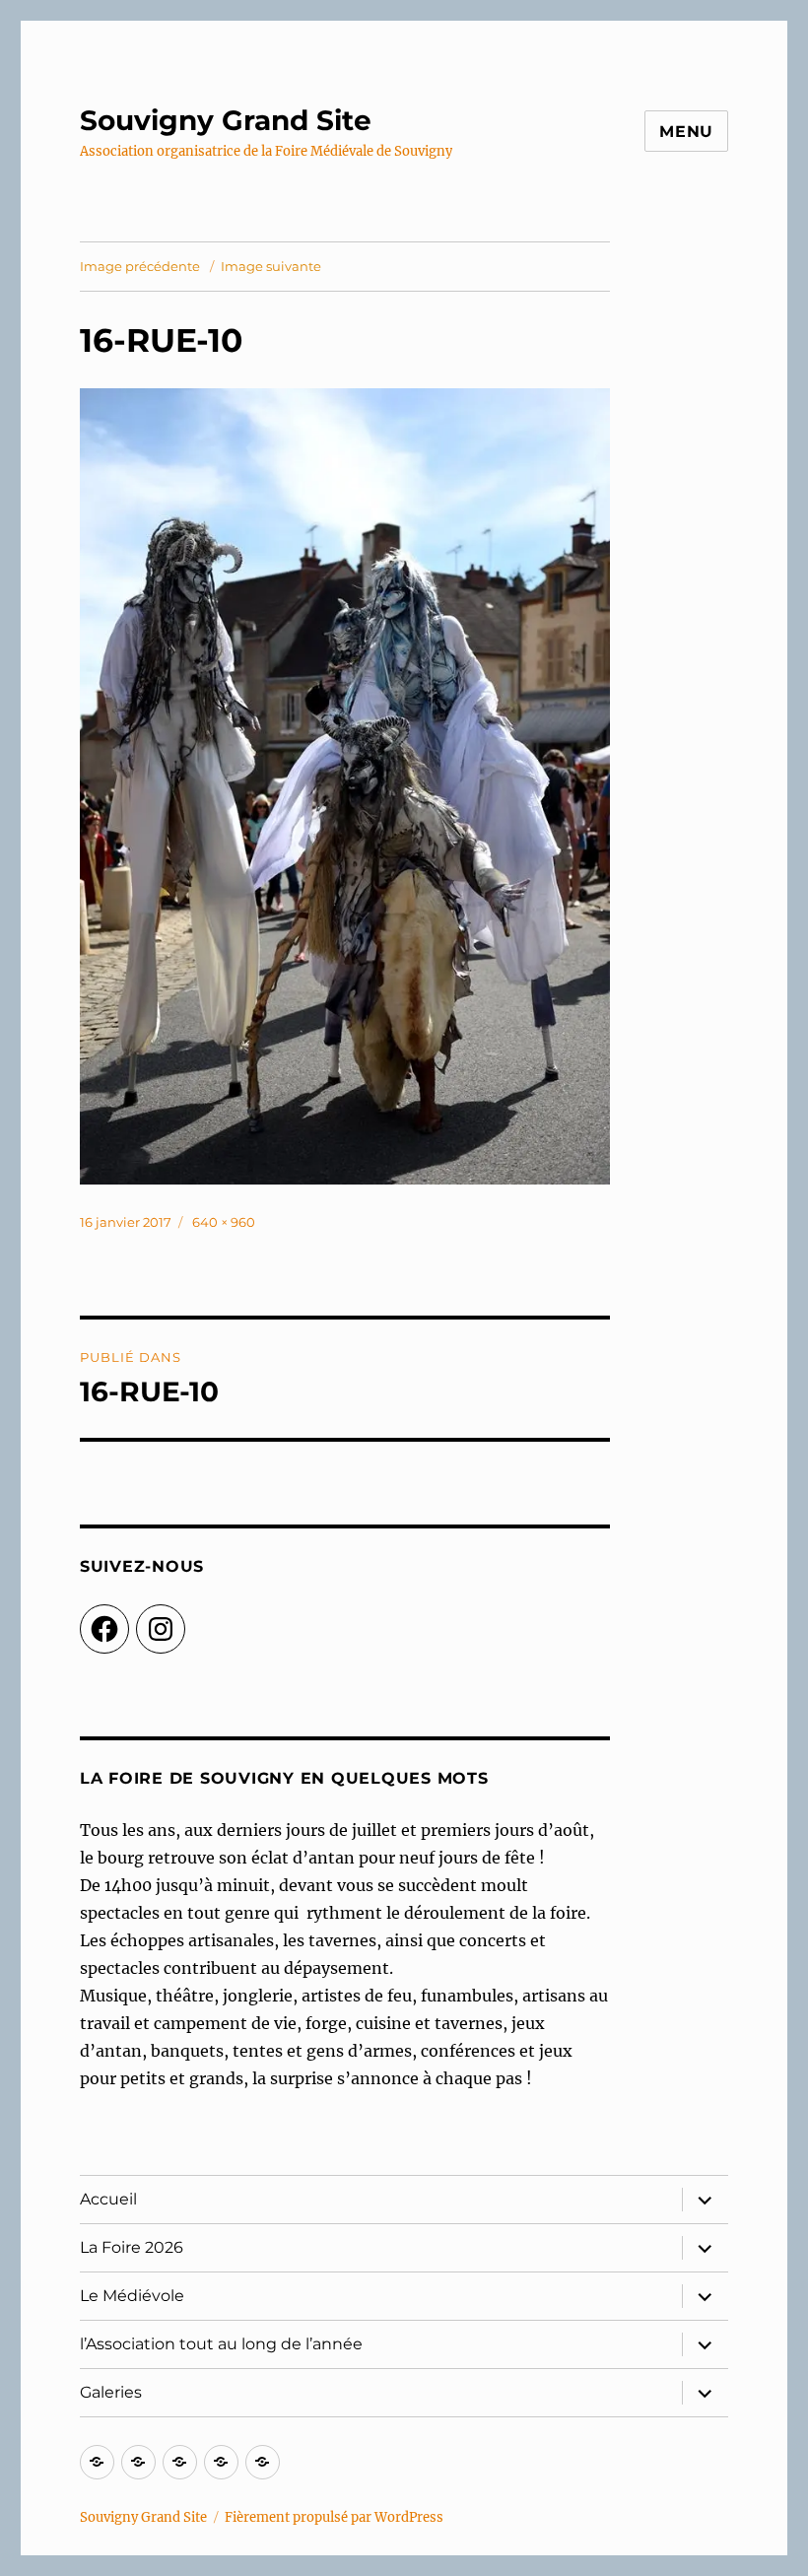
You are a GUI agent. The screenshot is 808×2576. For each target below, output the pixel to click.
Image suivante (271, 266)
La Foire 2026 (132, 2247)
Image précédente (140, 266)
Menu (686, 132)
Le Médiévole (132, 2296)
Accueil (108, 2199)
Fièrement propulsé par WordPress (334, 2517)
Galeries (111, 2392)
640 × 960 (224, 1222)
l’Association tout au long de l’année (221, 2344)
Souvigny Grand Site (226, 120)
